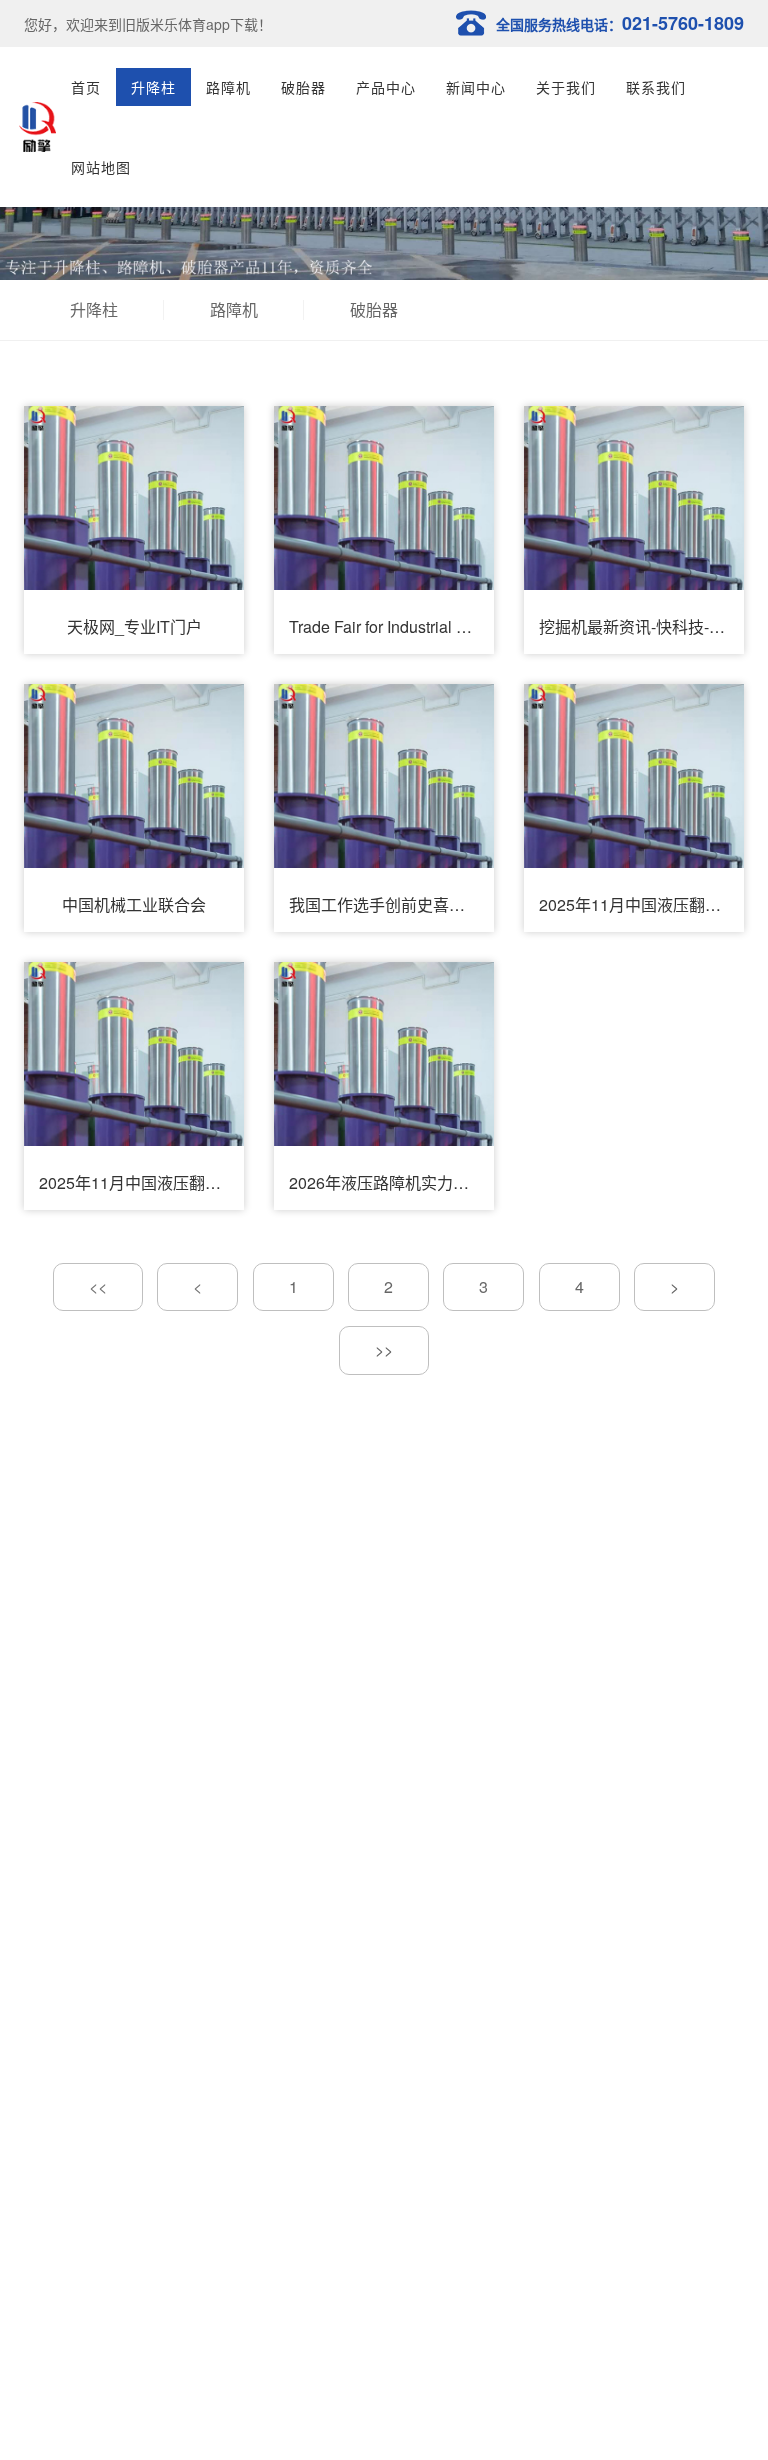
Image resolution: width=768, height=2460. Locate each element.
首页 (86, 87)
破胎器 (303, 87)
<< (98, 1286)
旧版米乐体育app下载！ (197, 24)
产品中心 (386, 87)
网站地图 (101, 167)
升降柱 (153, 87)
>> (384, 1349)
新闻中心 (476, 87)
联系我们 (656, 87)
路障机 (228, 87)
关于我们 (566, 87)
